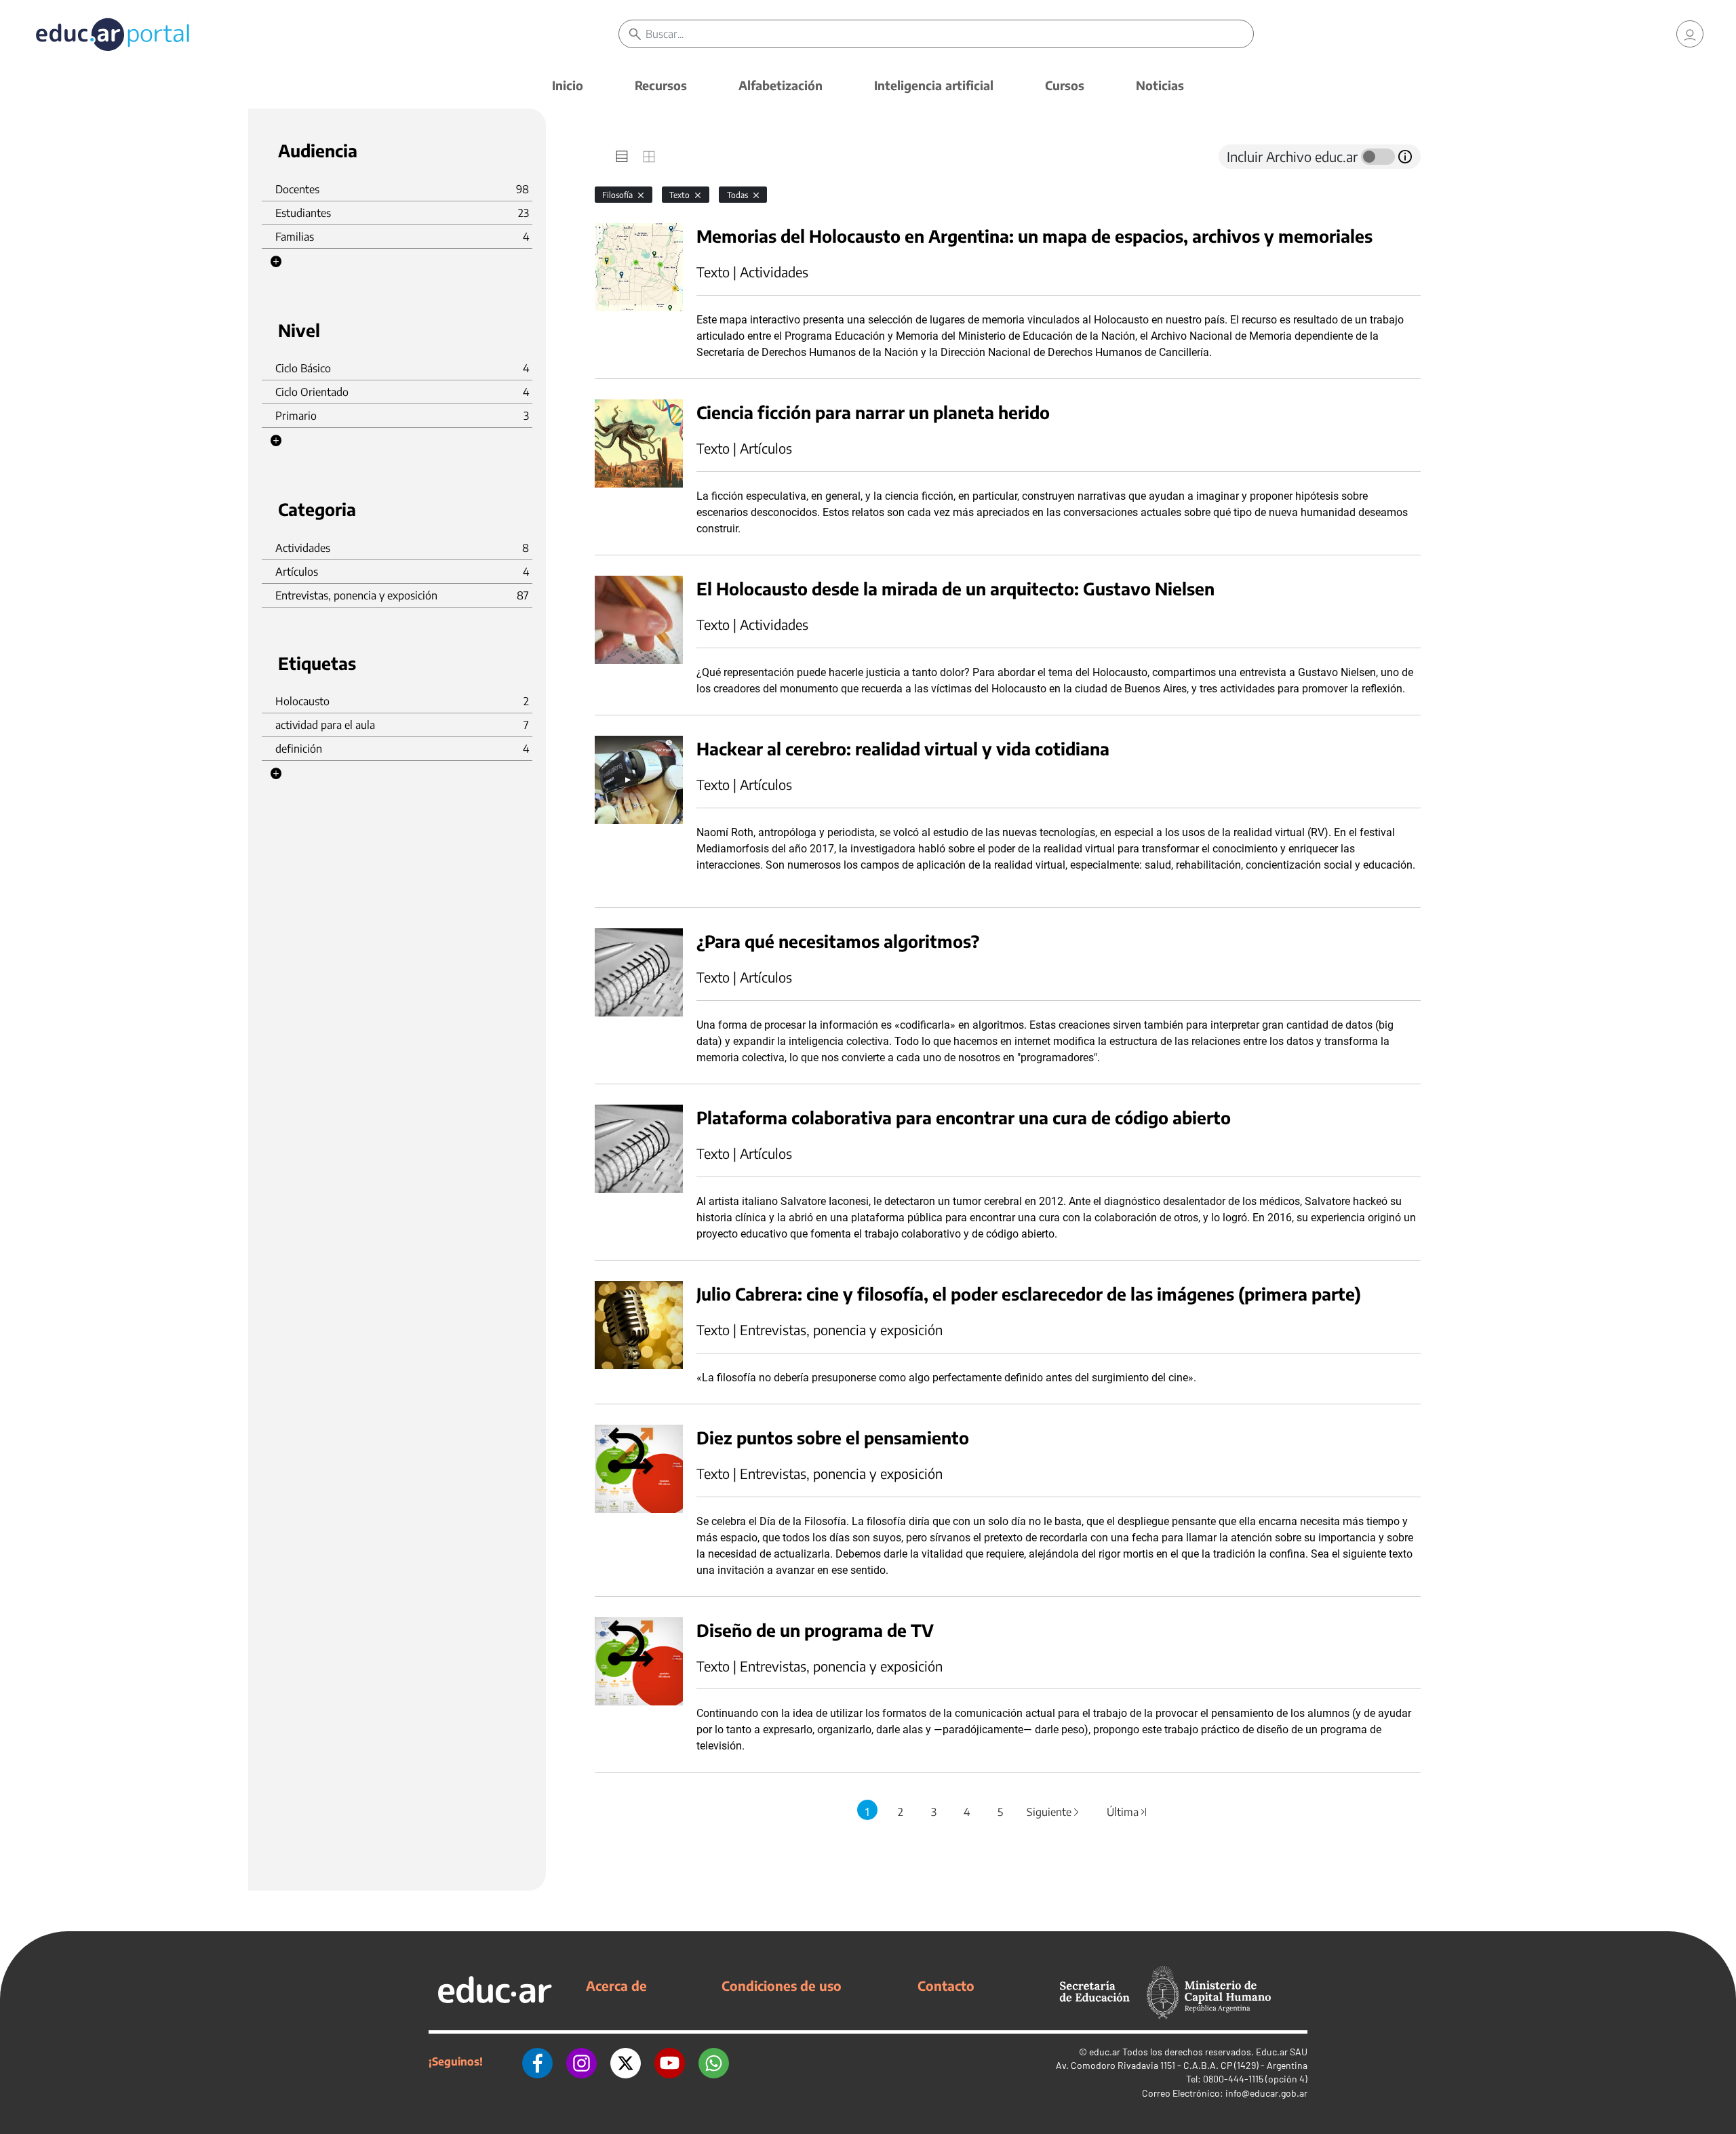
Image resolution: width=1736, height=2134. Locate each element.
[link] (1690, 34)
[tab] (622, 157)
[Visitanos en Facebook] (537, 2061)
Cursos (1065, 85)
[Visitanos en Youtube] (670, 2061)
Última (1128, 1812)
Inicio (568, 85)
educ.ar (1105, 2052)
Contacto (946, 1985)
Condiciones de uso (782, 1985)
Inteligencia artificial (934, 85)
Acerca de (616, 1985)
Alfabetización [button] (781, 85)
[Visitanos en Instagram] (581, 2061)
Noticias (1160, 85)
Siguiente (1054, 1812)
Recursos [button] (661, 85)
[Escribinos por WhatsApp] (714, 2061)
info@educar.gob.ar (1266, 2093)
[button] (276, 262)
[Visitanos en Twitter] (626, 2061)
